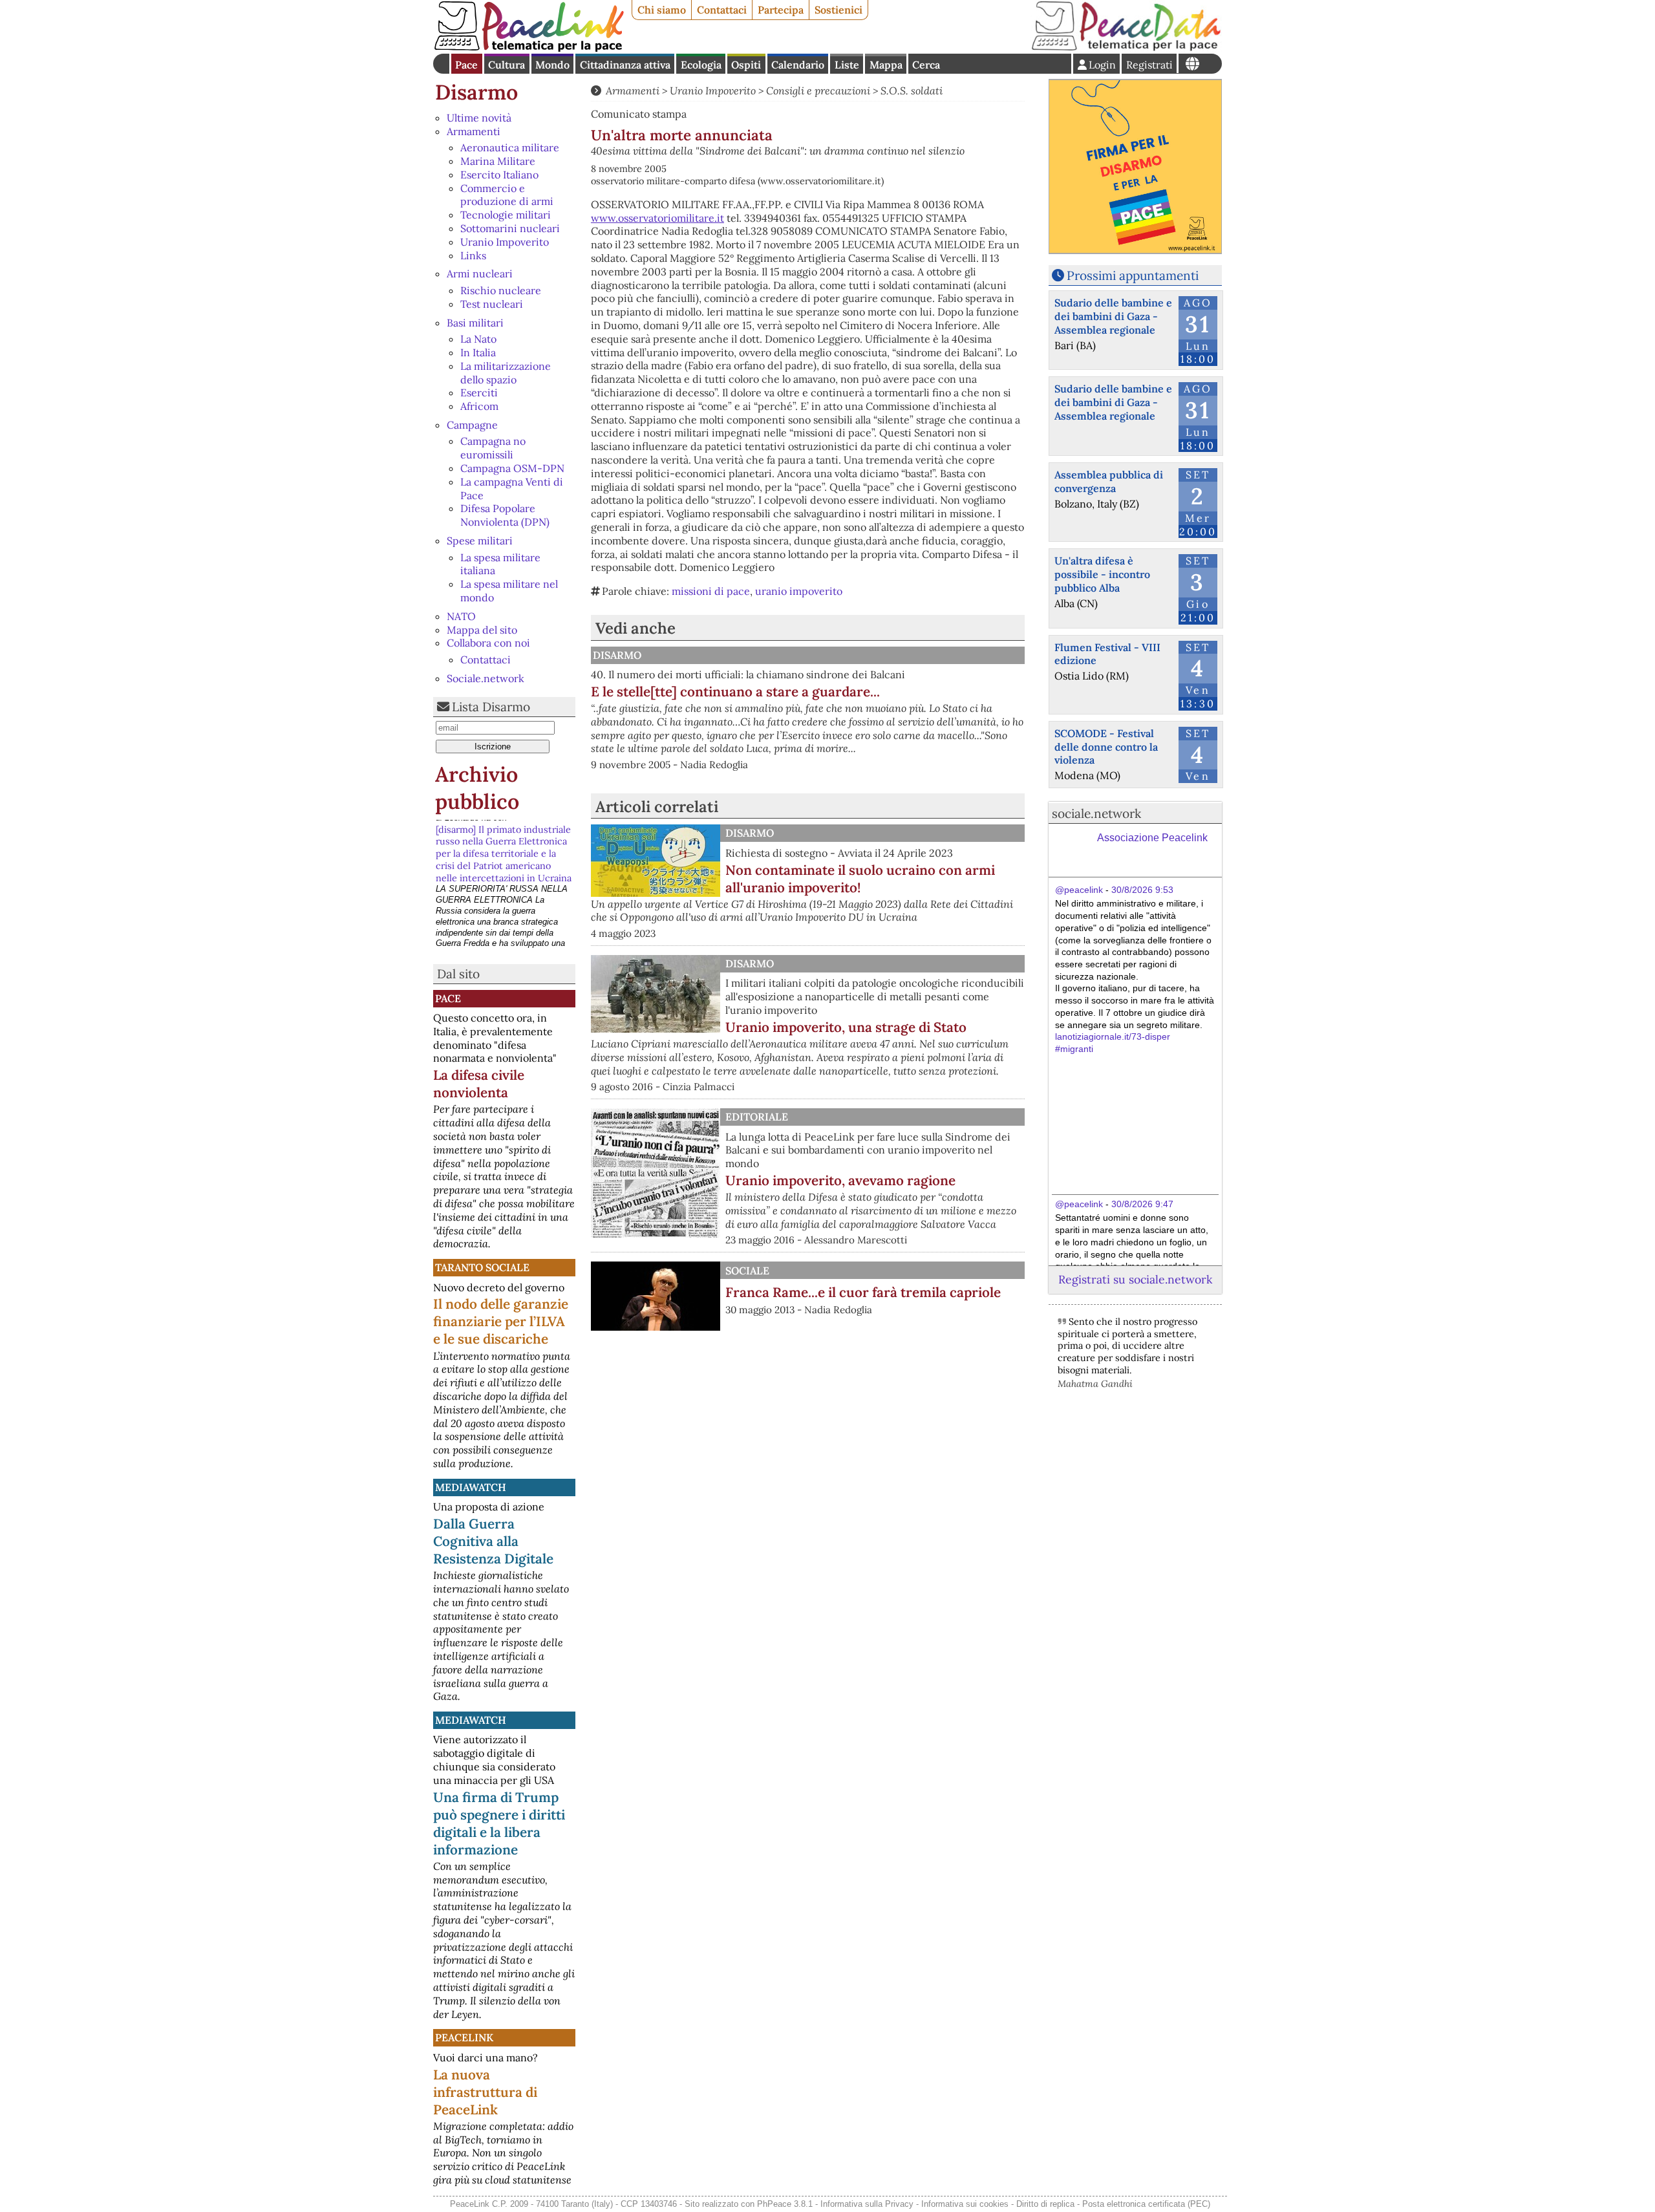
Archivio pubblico (477, 788)
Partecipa (781, 10)
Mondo (552, 65)
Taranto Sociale (482, 1267)
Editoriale (757, 1117)
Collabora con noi (488, 643)
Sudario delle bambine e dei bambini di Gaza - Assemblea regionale (1113, 316)
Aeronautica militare (510, 147)
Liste (847, 65)
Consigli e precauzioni (818, 91)
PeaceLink (464, 2037)
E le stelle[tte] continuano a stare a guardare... (735, 692)
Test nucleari (492, 304)
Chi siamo (662, 10)
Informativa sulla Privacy (867, 2204)
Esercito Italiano (499, 175)
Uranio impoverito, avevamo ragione (840, 1180)
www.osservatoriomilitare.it (657, 218)
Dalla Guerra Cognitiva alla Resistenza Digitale (493, 1541)
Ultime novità (479, 118)
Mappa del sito (482, 630)
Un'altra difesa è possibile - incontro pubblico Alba (1102, 574)
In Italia (478, 352)
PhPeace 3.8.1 (785, 2204)
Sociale (747, 1271)
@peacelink (1079, 890)
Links (473, 255)
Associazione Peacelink (1152, 838)
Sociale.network (486, 678)
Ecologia (701, 65)
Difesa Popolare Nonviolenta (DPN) (505, 515)
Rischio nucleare (501, 290)
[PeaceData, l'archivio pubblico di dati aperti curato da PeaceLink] (1126, 48)
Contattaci (722, 10)
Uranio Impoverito (505, 242)
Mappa (886, 65)
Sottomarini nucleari (510, 228)
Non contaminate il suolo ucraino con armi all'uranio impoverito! (860, 879)
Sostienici (838, 10)
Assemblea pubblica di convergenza (1109, 481)
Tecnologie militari (506, 215)
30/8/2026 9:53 (1142, 890)
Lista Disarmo (491, 707)
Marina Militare (498, 161)
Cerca (926, 65)
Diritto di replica (1045, 2204)
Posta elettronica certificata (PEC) (1146, 2204)
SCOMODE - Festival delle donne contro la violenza (1106, 747)
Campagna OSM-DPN (512, 468)
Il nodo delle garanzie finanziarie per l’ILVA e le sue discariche (501, 1321)
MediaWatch (471, 1487)
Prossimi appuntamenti (1133, 275)
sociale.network (1096, 813)
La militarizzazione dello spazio (506, 373)
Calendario (798, 65)
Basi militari (475, 323)
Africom (479, 406)
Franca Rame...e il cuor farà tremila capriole (863, 1292)
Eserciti (479, 392)
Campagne (472, 425)
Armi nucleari (480, 274)
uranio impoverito (799, 591)
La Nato (478, 339)
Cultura (507, 65)
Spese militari (480, 541)
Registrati (1149, 65)
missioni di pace (711, 591)
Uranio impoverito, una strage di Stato (846, 1027)
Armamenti (474, 131)
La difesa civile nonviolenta (479, 1084)
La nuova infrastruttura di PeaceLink (485, 2092)
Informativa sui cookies (965, 2204)
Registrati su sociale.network (1135, 1279)
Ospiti (746, 65)
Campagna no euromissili (493, 448)
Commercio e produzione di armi (507, 195)
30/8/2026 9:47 (1142, 1204)
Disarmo (476, 92)
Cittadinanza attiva (625, 65)
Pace (466, 65)
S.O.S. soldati (912, 91)
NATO (461, 616)
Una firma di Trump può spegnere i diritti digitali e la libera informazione (499, 1823)
